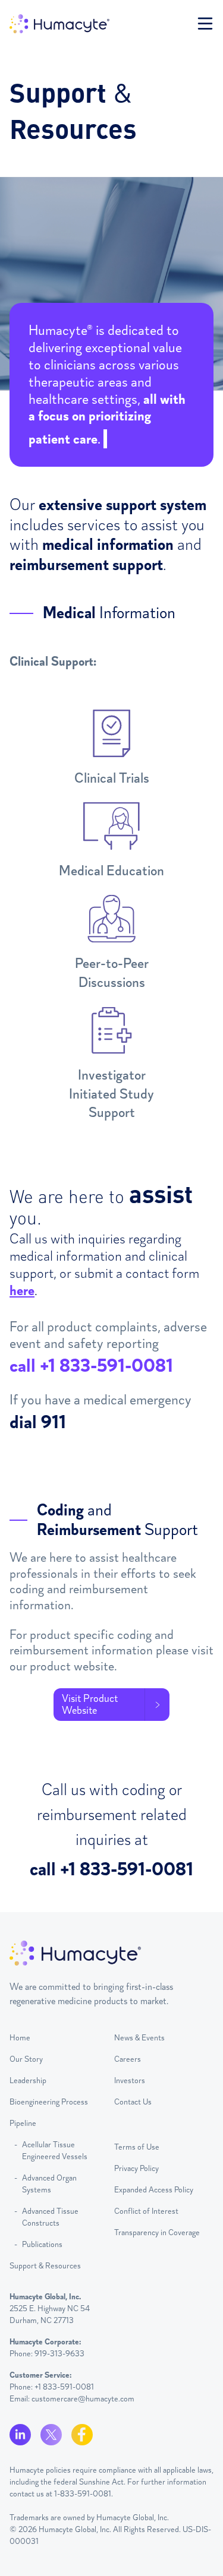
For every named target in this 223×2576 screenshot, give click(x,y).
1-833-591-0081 (83, 2494)
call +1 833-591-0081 (91, 1366)
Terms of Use (137, 2147)
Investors (130, 2080)
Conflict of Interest (146, 2211)
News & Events (139, 2038)
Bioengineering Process (49, 2102)
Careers (128, 2059)
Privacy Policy (136, 2168)
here (22, 1290)
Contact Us (133, 2102)
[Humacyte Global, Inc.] (59, 24)
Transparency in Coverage (157, 2232)
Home (20, 2038)
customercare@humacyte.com (83, 2399)
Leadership (28, 2080)
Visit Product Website (90, 1704)
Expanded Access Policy (154, 2190)
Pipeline (23, 2123)
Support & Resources (45, 2266)
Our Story (26, 2059)
